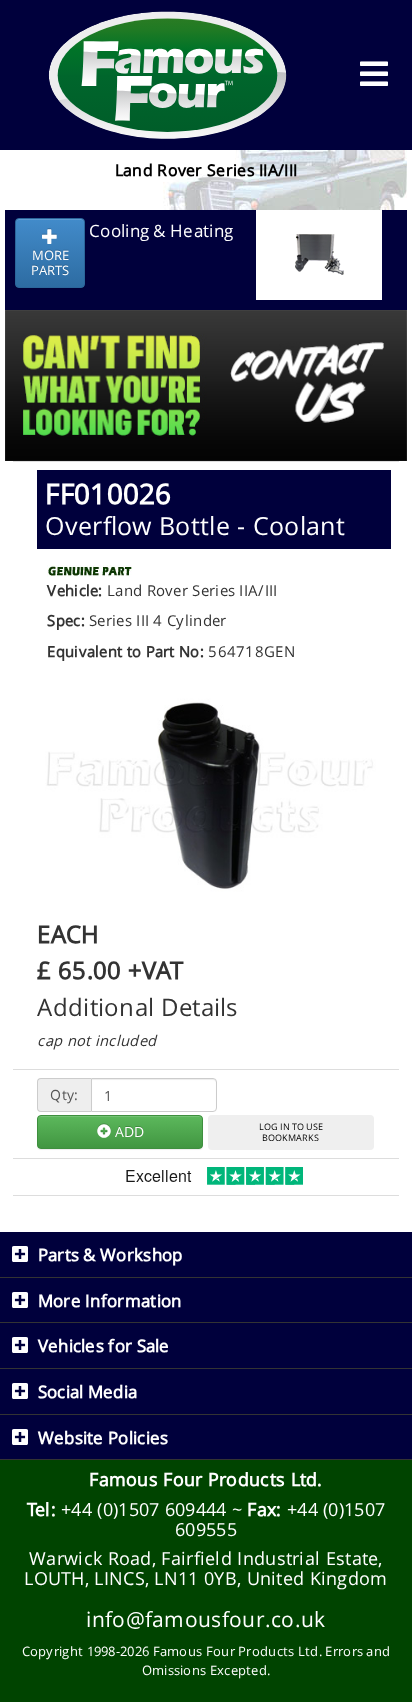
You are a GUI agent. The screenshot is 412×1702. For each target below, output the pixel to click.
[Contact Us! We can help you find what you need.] (206, 335)
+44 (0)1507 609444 (143, 1509)
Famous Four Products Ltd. (206, 1479)
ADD (127, 1131)
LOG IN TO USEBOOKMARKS (291, 1132)
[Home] (168, 75)
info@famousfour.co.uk (205, 1618)
